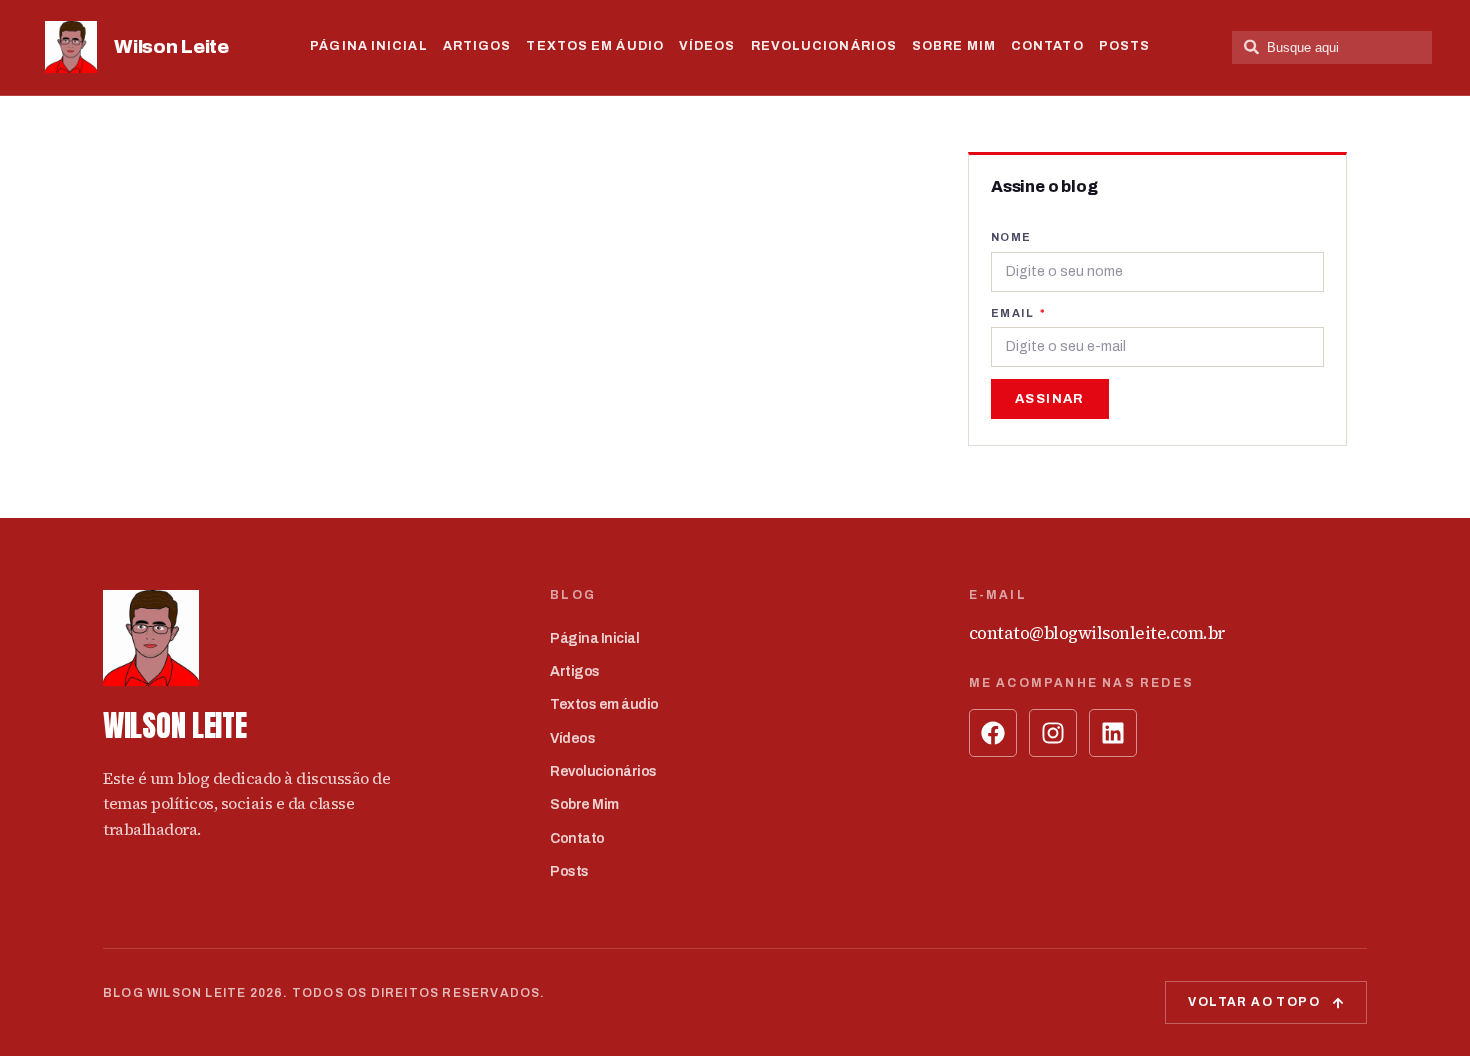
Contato (1047, 46)
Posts (1125, 46)
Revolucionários (824, 46)
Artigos (477, 46)
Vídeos (707, 46)
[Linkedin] (1113, 733)
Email (1014, 313)
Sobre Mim (954, 46)
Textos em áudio (595, 46)
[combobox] (1332, 47)
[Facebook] (993, 733)
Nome (1011, 237)
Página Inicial (368, 46)
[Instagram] (1053, 733)
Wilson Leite (171, 46)
